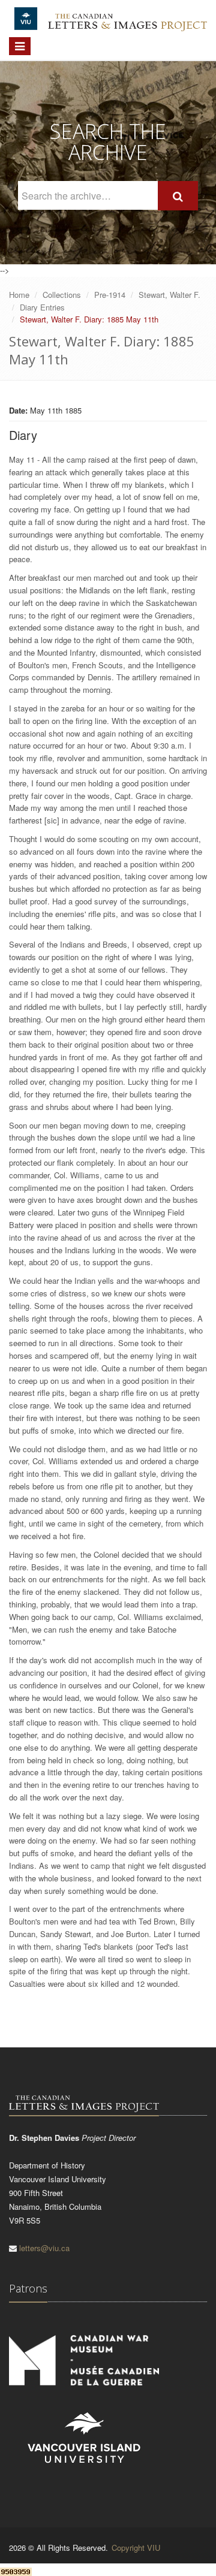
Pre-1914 (110, 295)
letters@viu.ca (44, 2248)
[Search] (178, 196)
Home (19, 295)
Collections (62, 295)
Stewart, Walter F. (169, 295)
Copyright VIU (136, 2548)
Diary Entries (42, 307)
